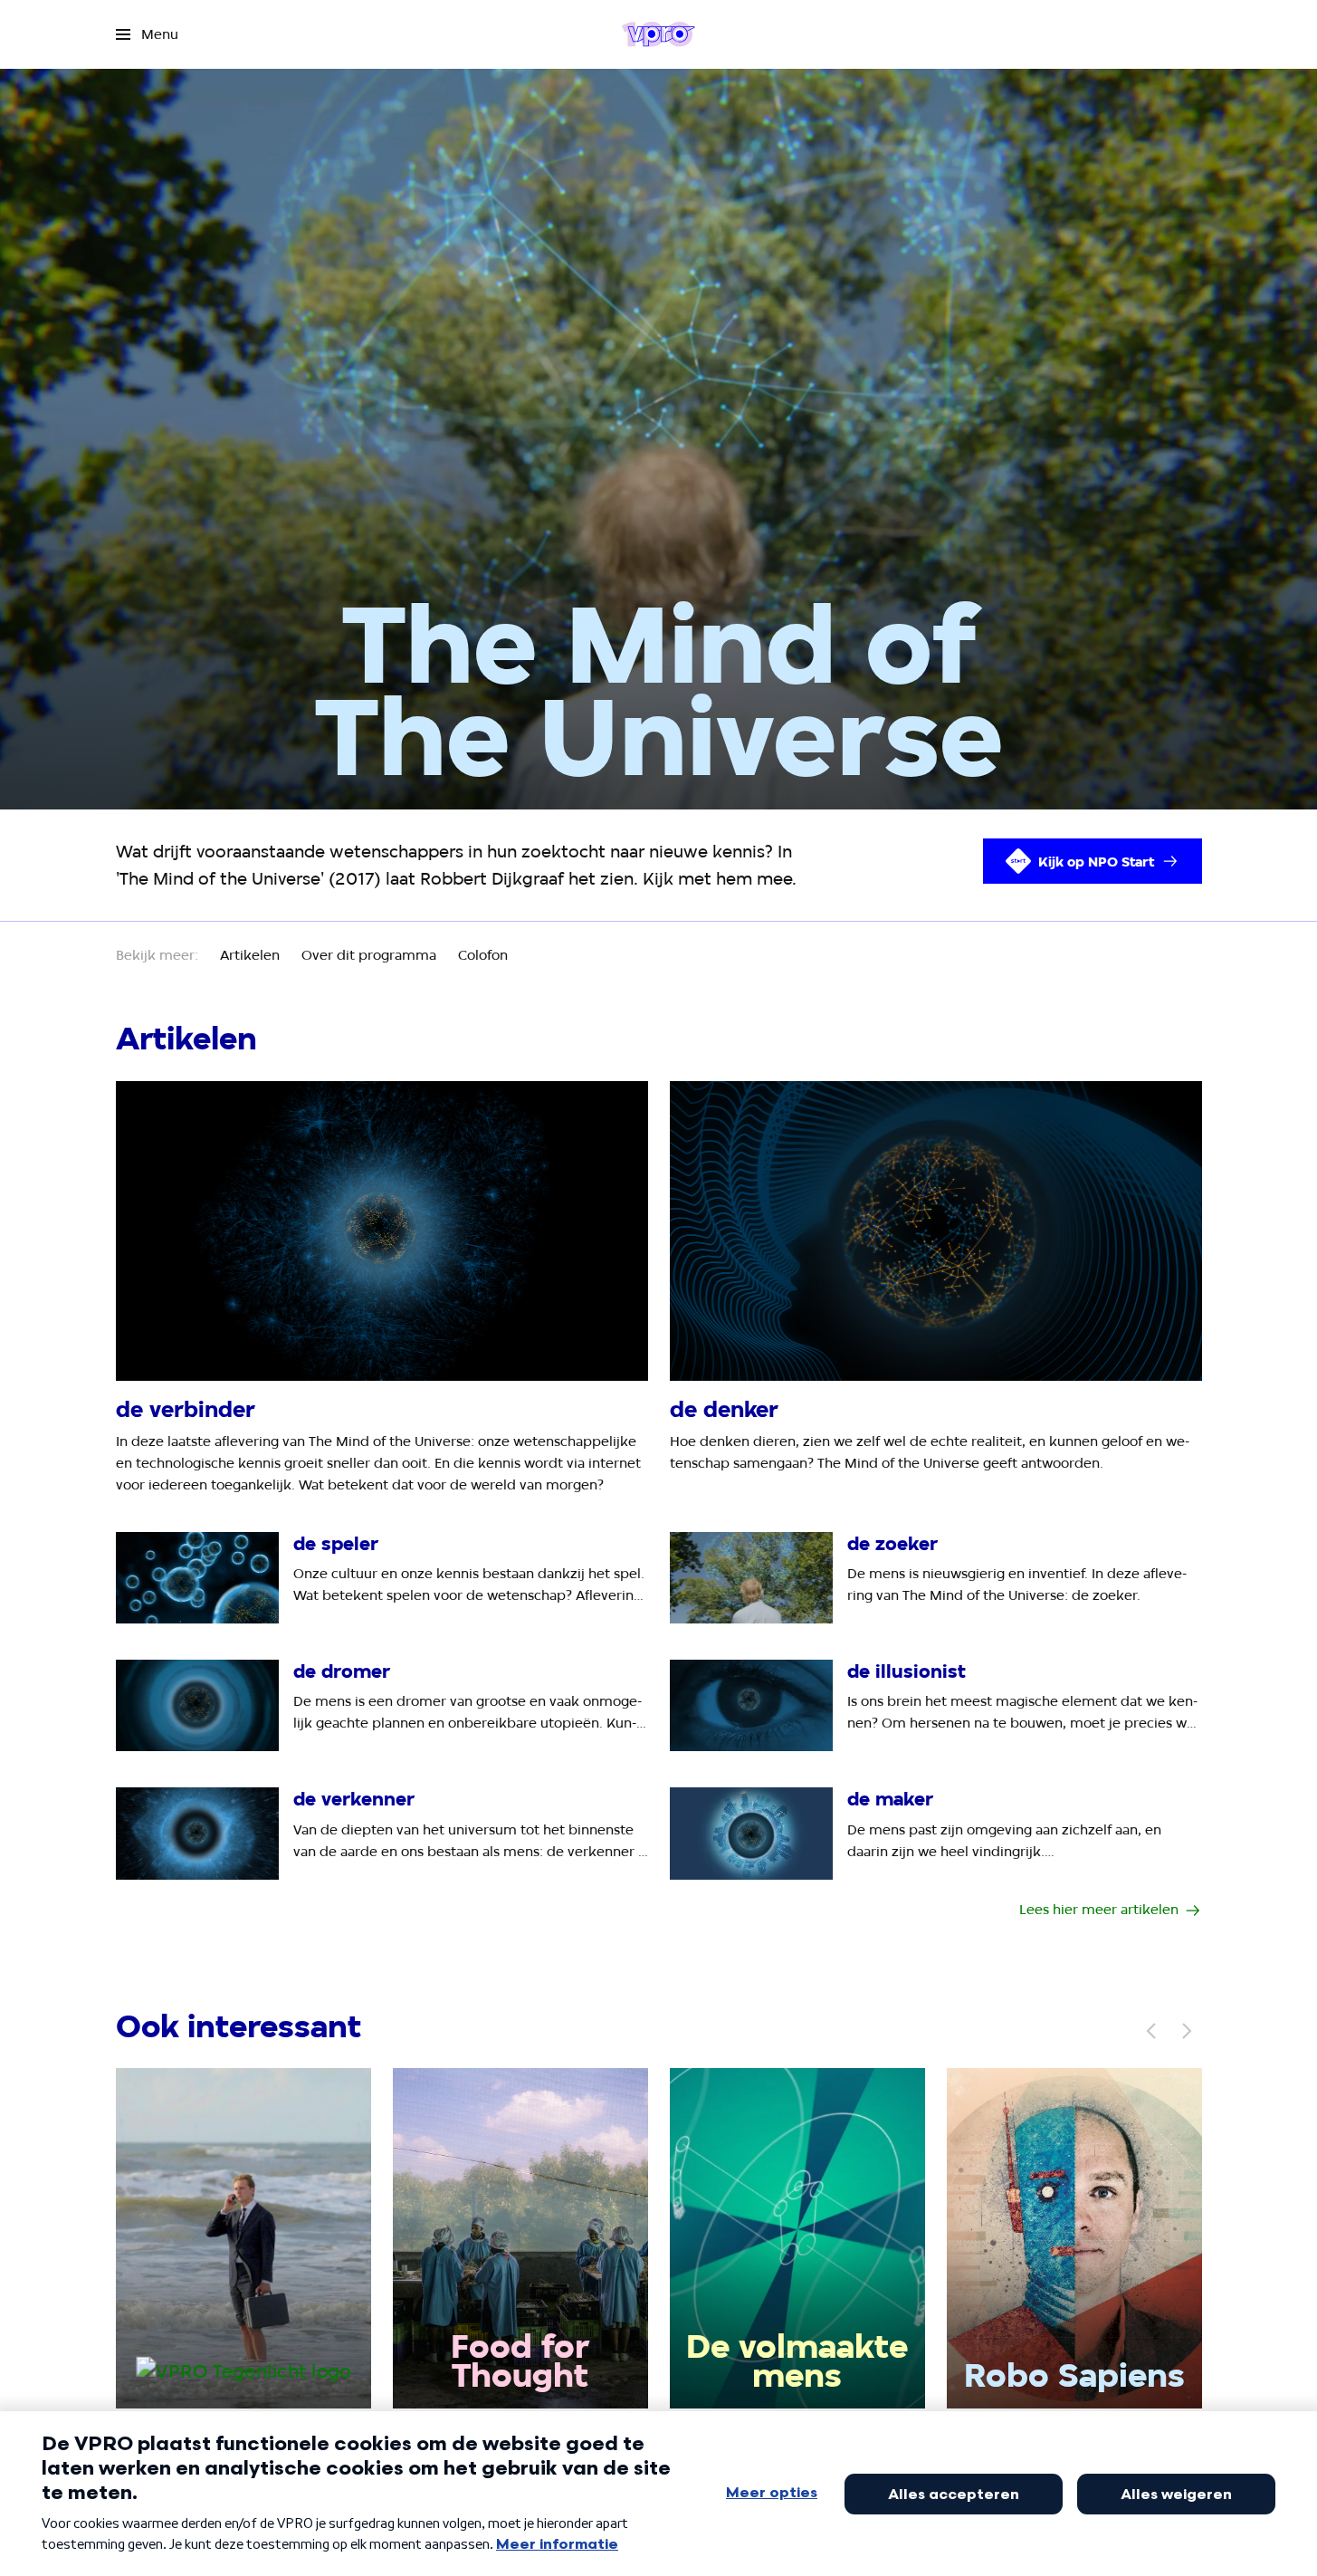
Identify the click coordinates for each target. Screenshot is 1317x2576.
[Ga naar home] (658, 34)
